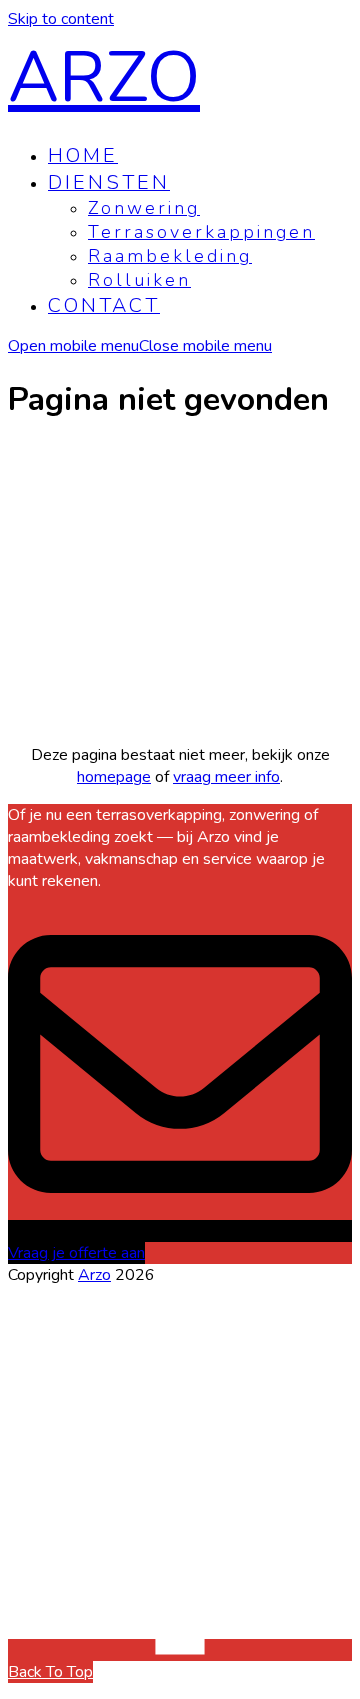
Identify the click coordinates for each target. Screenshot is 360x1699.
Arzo (104, 78)
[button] (140, 346)
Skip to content (61, 19)
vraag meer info (226, 777)
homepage (114, 777)
